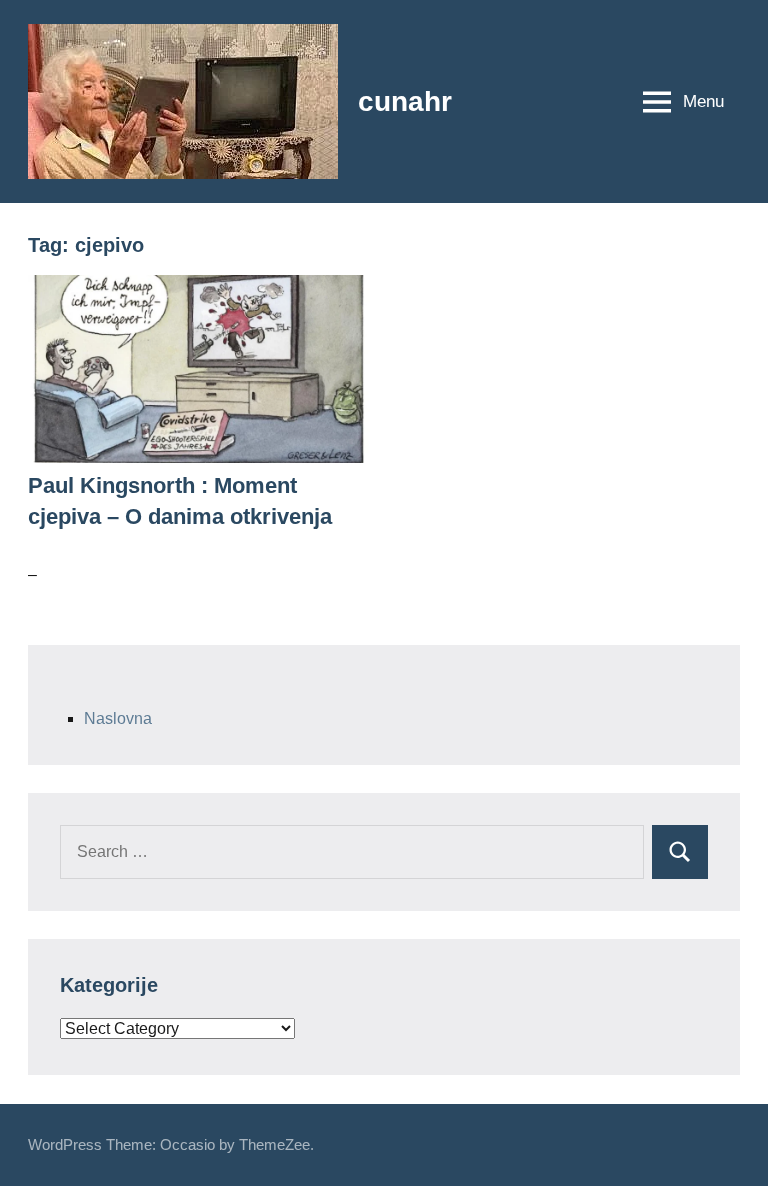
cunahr (405, 101)
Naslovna (118, 718)
